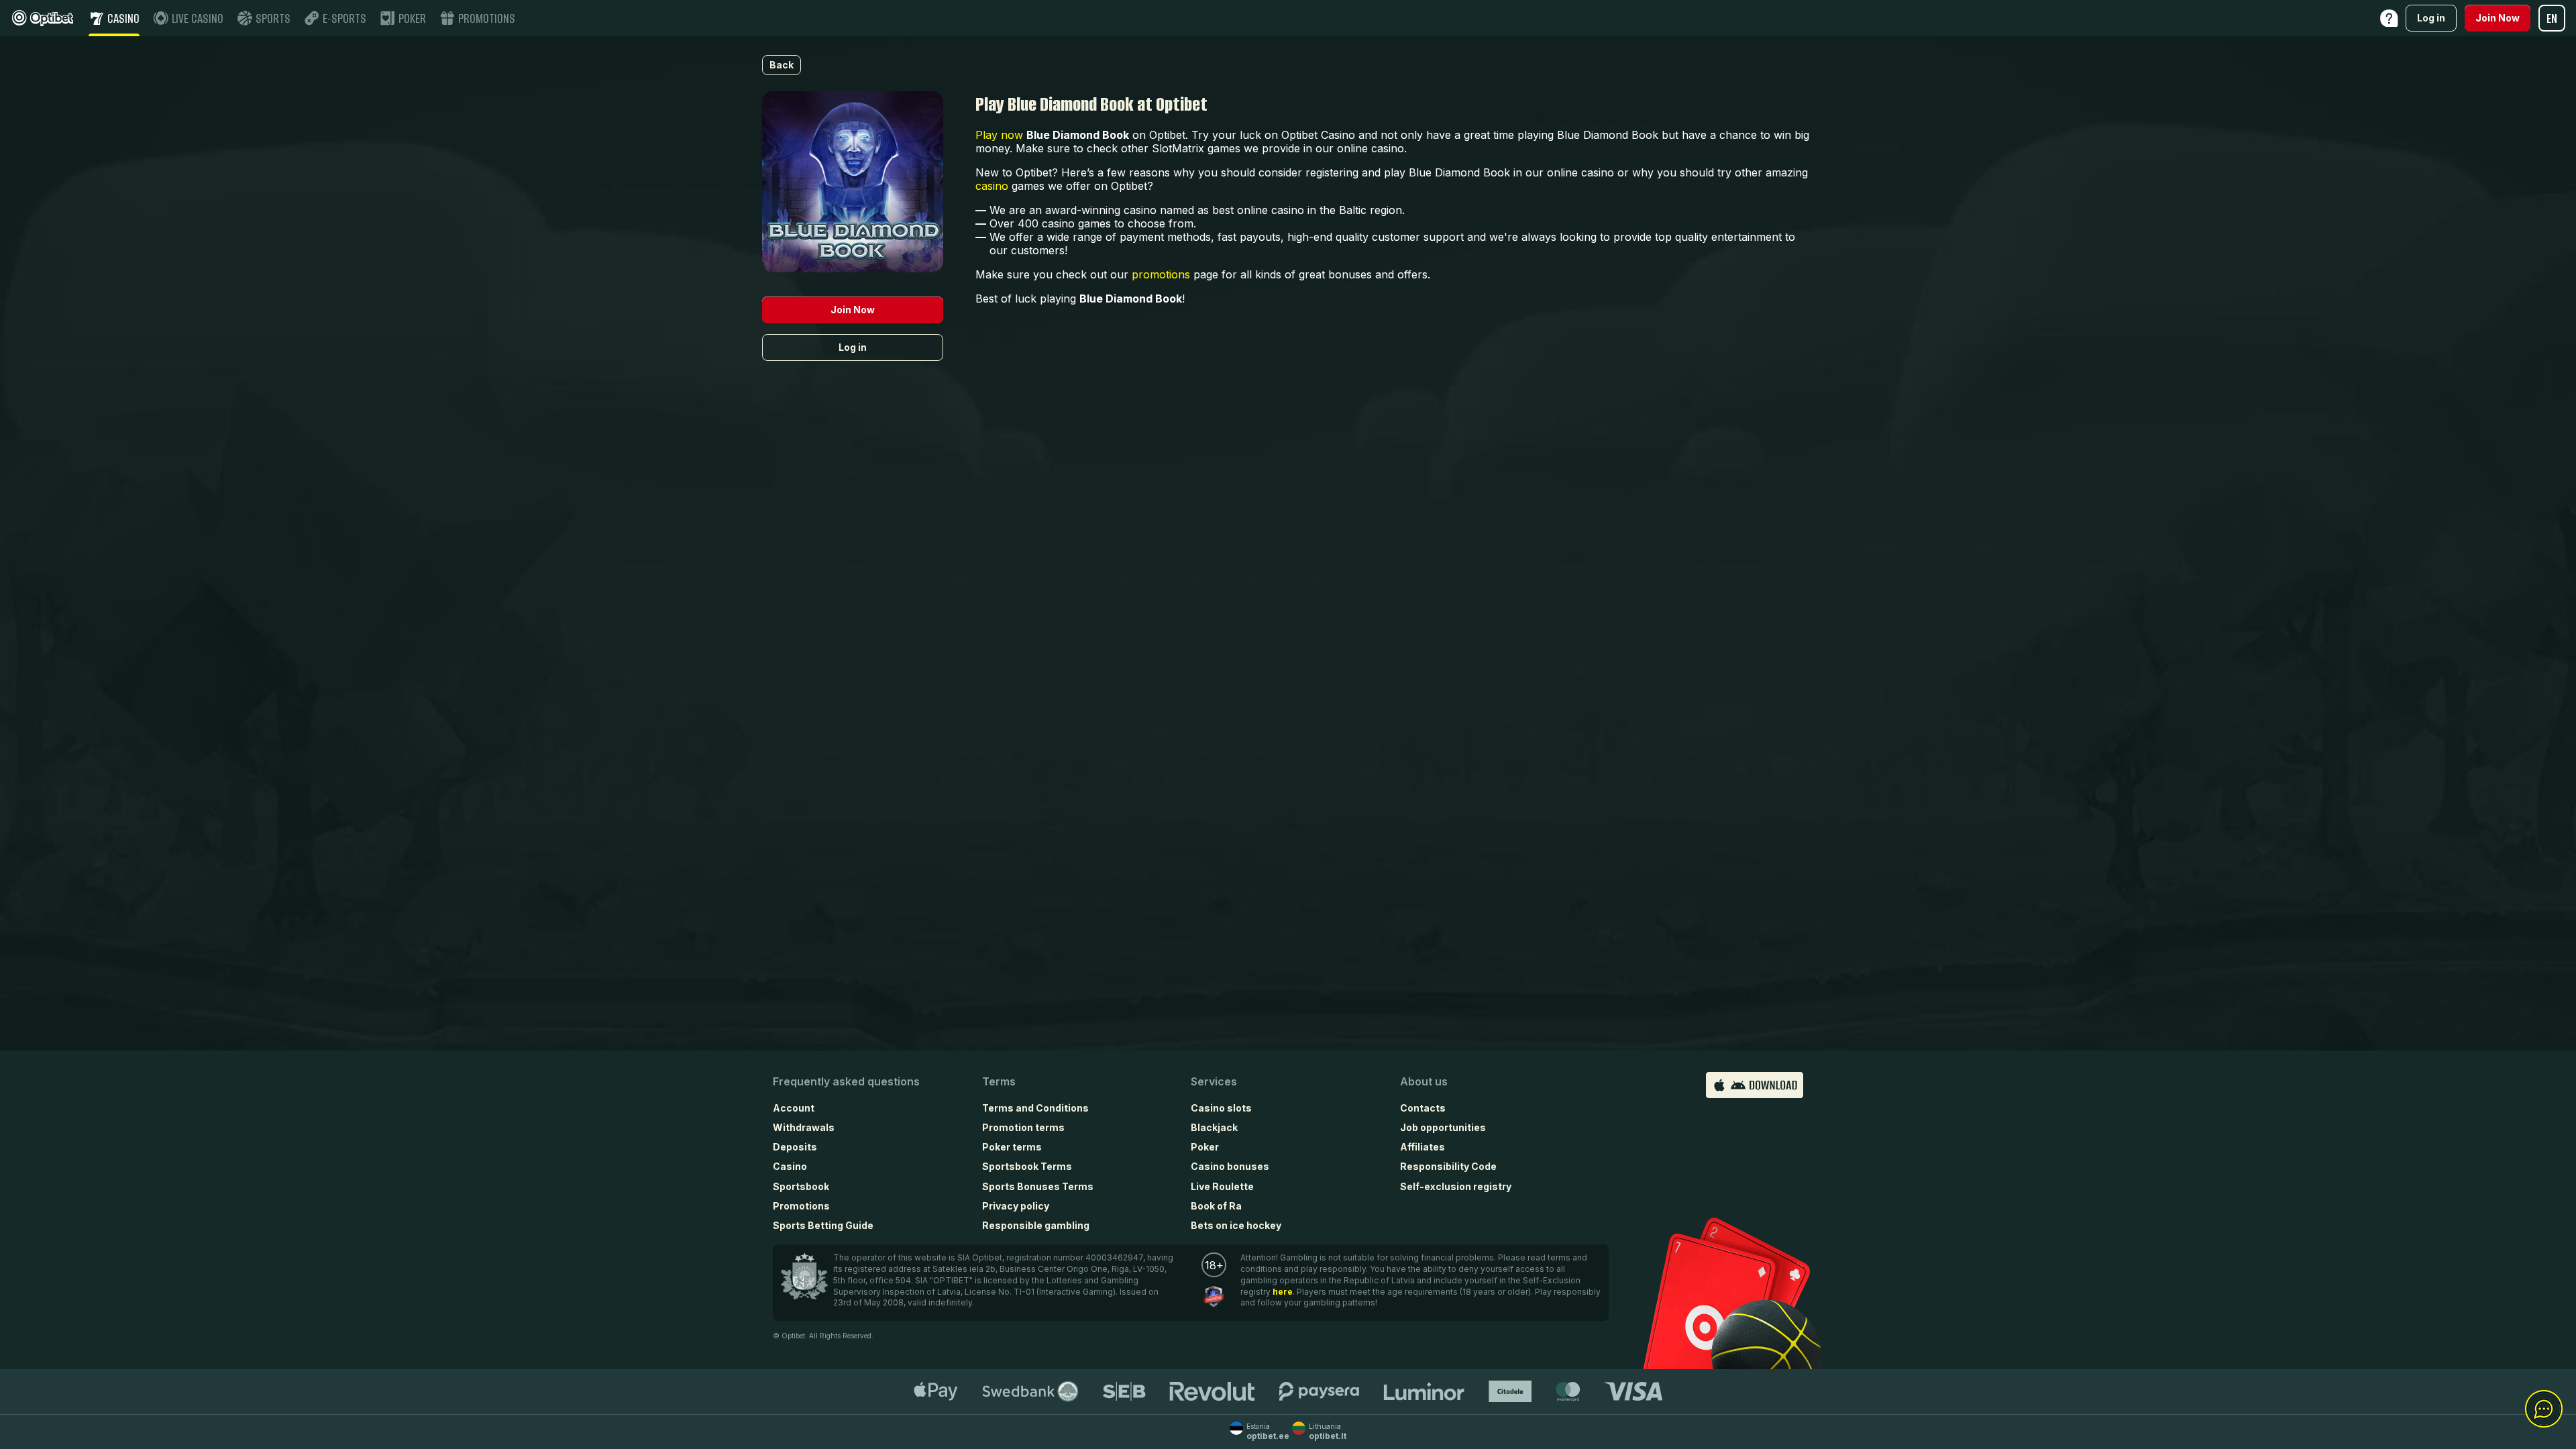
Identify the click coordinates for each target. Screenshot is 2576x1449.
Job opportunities (1443, 1127)
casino (992, 186)
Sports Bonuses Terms (1038, 1186)
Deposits (795, 1147)
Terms (999, 1081)
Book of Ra (1216, 1206)
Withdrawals (804, 1127)
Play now (999, 135)
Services (1214, 1081)
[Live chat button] (2544, 1409)
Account (794, 1108)
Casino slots (1221, 1108)
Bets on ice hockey (1236, 1225)
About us (1424, 1081)
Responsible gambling (1036, 1225)
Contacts (1423, 1108)
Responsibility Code (1448, 1166)
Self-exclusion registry (1456, 1186)
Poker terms (1012, 1147)
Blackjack (1214, 1127)
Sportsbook (801, 1186)
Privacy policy (1016, 1206)
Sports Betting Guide (823, 1225)
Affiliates (1423, 1147)
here (1283, 1292)
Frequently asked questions (846, 1081)
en (2552, 18)
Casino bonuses (1230, 1166)
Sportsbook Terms (1027, 1166)
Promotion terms (1023, 1127)
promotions (1161, 274)
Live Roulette (1222, 1186)
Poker (1205, 1147)
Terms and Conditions (1035, 1108)
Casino (790, 1166)
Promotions (801, 1206)
